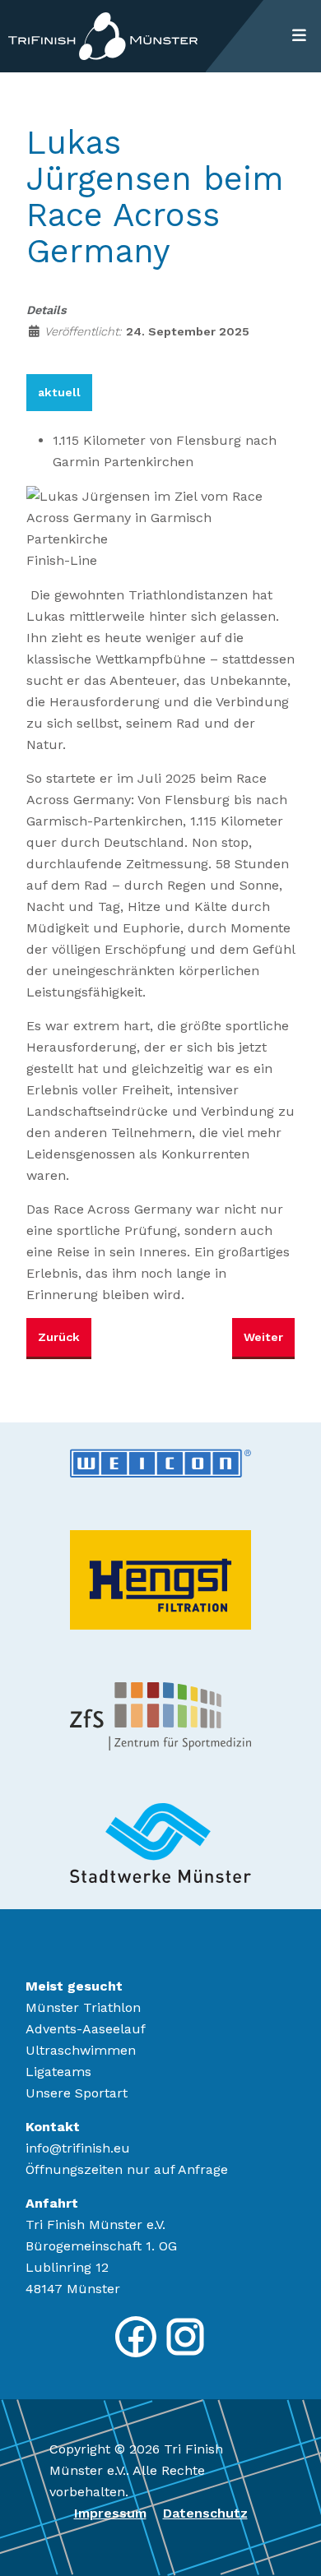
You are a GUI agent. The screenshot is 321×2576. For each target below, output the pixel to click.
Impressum (110, 2513)
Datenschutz (205, 2513)
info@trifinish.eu (78, 2148)
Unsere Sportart (77, 2093)
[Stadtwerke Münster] (160, 1841)
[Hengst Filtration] (160, 1579)
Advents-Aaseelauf (86, 2029)
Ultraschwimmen (81, 2050)
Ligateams (58, 2072)
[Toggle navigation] (299, 36)
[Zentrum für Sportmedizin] (160, 1716)
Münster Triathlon (83, 2007)
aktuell (59, 392)
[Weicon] (160, 1461)
